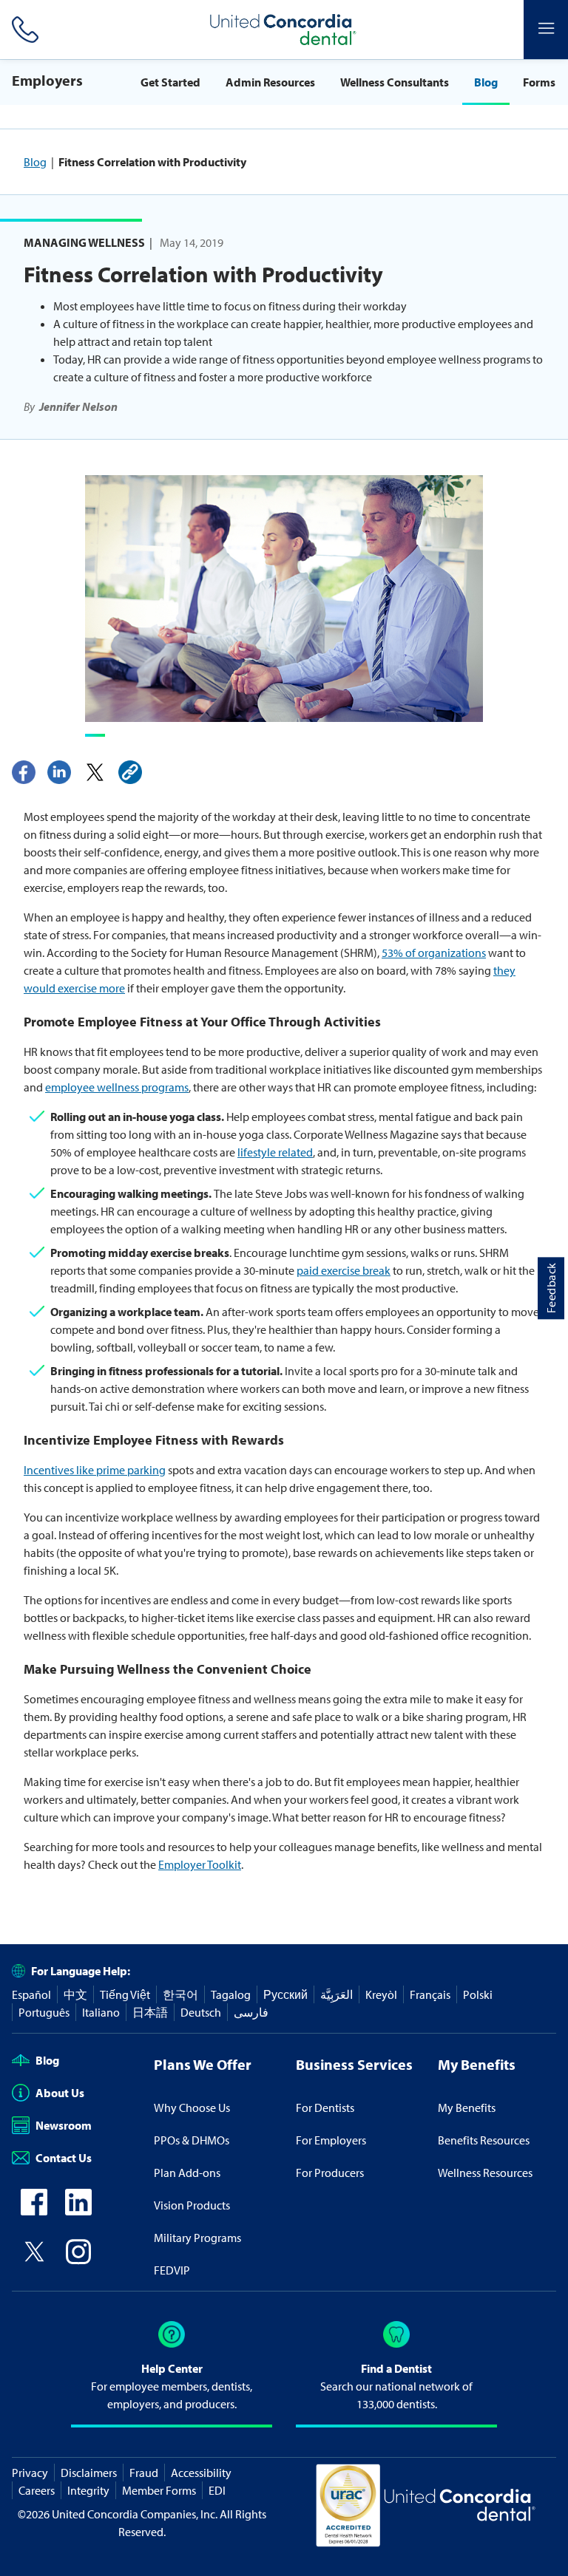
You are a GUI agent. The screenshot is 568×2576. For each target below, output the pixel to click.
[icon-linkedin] (78, 2211)
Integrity (88, 2490)
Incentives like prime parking (95, 1470)
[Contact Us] (22, 30)
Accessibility (201, 2473)
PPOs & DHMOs (192, 2140)
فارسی (251, 2012)
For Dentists (325, 2108)
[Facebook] (24, 772)
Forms (539, 82)
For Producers (330, 2173)
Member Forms (159, 2490)
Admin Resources (270, 82)
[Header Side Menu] (546, 30)
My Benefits (467, 2108)
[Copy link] (130, 772)
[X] (95, 772)
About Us (60, 2093)
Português (44, 2012)
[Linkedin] (59, 772)
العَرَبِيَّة (337, 1994)
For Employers (331, 2140)
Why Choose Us (192, 2108)
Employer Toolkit (200, 1864)
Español (31, 1994)
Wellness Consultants (395, 82)
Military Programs (197, 2238)
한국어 (180, 1994)
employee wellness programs (117, 1087)
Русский (285, 1994)
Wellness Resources (485, 2173)
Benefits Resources (484, 2140)
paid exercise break (344, 1270)
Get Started (170, 82)
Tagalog (231, 1994)
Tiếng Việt (125, 1994)
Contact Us (64, 2158)
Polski (478, 1994)
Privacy (30, 2473)
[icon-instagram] (78, 2260)
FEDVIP (172, 2270)
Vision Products (192, 2205)
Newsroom (64, 2125)
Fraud (144, 2473)
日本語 (150, 2012)
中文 (75, 1994)
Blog (486, 82)
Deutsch (201, 2012)
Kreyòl (381, 1994)
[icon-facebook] (34, 2211)
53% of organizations (434, 953)
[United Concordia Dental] (284, 30)
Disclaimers (89, 2473)
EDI (217, 2490)
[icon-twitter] (34, 2260)
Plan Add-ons (187, 2173)
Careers (37, 2490)
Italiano (101, 2012)
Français (430, 1994)
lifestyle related (275, 1152)
